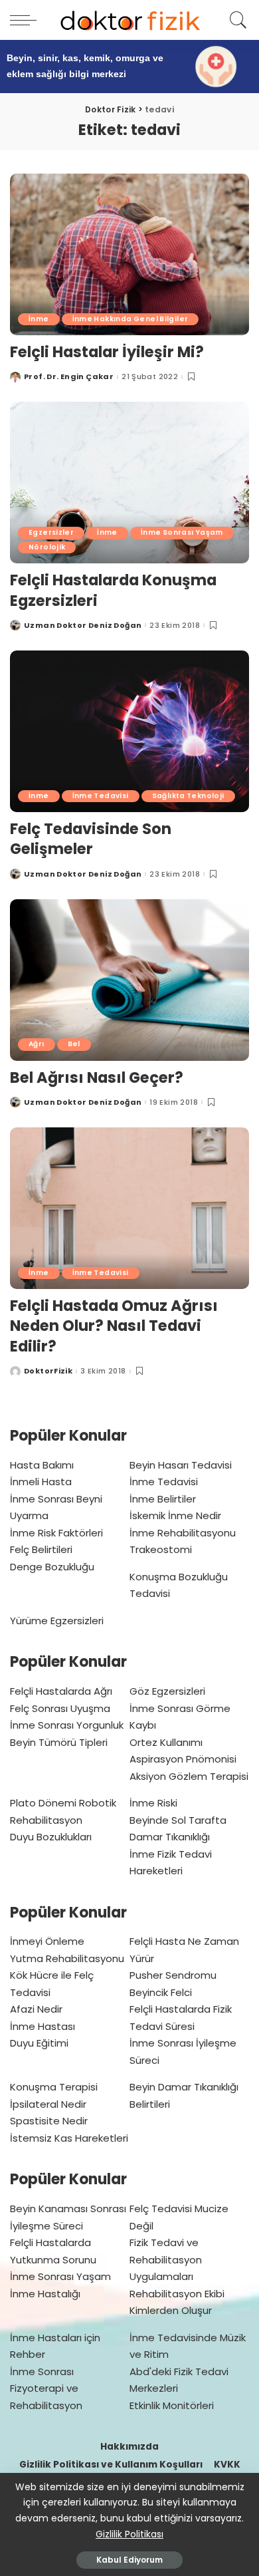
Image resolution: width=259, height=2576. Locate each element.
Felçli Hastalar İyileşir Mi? (107, 352)
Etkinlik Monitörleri (172, 2405)
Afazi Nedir (36, 2009)
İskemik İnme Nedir (175, 1515)
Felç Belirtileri (41, 1549)
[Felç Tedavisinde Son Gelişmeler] (129, 731)
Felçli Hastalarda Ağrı (61, 1691)
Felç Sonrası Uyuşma (60, 1708)
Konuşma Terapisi (54, 2087)
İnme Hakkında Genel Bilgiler (130, 319)
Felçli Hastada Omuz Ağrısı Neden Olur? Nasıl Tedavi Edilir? (114, 1326)
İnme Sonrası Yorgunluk (67, 1725)
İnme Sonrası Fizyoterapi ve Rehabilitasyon (46, 2388)
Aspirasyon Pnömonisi (183, 1759)
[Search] (236, 20)
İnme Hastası (43, 2026)
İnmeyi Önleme (47, 1941)
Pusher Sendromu (173, 1975)
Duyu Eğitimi (39, 2043)
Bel (74, 1044)
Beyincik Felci (161, 1992)
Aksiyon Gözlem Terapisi (189, 1776)
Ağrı (37, 1044)
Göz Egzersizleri (167, 1691)
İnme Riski (153, 1803)
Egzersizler (51, 532)
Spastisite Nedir (49, 2121)
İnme (39, 319)
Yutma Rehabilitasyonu (67, 1958)
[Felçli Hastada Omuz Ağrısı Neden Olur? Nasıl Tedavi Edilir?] (129, 1208)
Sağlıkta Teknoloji (188, 796)
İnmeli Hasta (41, 1482)
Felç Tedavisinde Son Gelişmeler (91, 839)
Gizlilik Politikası (129, 2534)
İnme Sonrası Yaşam (182, 532)
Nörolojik (47, 547)
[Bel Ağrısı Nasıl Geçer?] (129, 980)
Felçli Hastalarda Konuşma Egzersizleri (113, 590)
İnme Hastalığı (45, 2294)
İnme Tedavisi (101, 796)
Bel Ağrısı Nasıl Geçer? (97, 1077)
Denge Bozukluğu (52, 1567)
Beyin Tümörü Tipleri (59, 1742)
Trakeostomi (161, 1549)
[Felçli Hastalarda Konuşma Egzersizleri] (129, 483)
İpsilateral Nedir (48, 2104)
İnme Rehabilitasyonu (183, 1533)
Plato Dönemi (43, 1803)
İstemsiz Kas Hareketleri (69, 2138)
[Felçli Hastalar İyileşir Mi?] (129, 254)
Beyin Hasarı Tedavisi (181, 1465)
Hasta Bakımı (42, 1465)
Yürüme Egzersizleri (57, 1621)
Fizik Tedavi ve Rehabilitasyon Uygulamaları (166, 2259)
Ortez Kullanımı (166, 1742)
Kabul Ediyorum (129, 2560)
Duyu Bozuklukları (51, 1837)
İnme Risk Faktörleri (56, 1533)
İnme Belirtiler (163, 1499)
